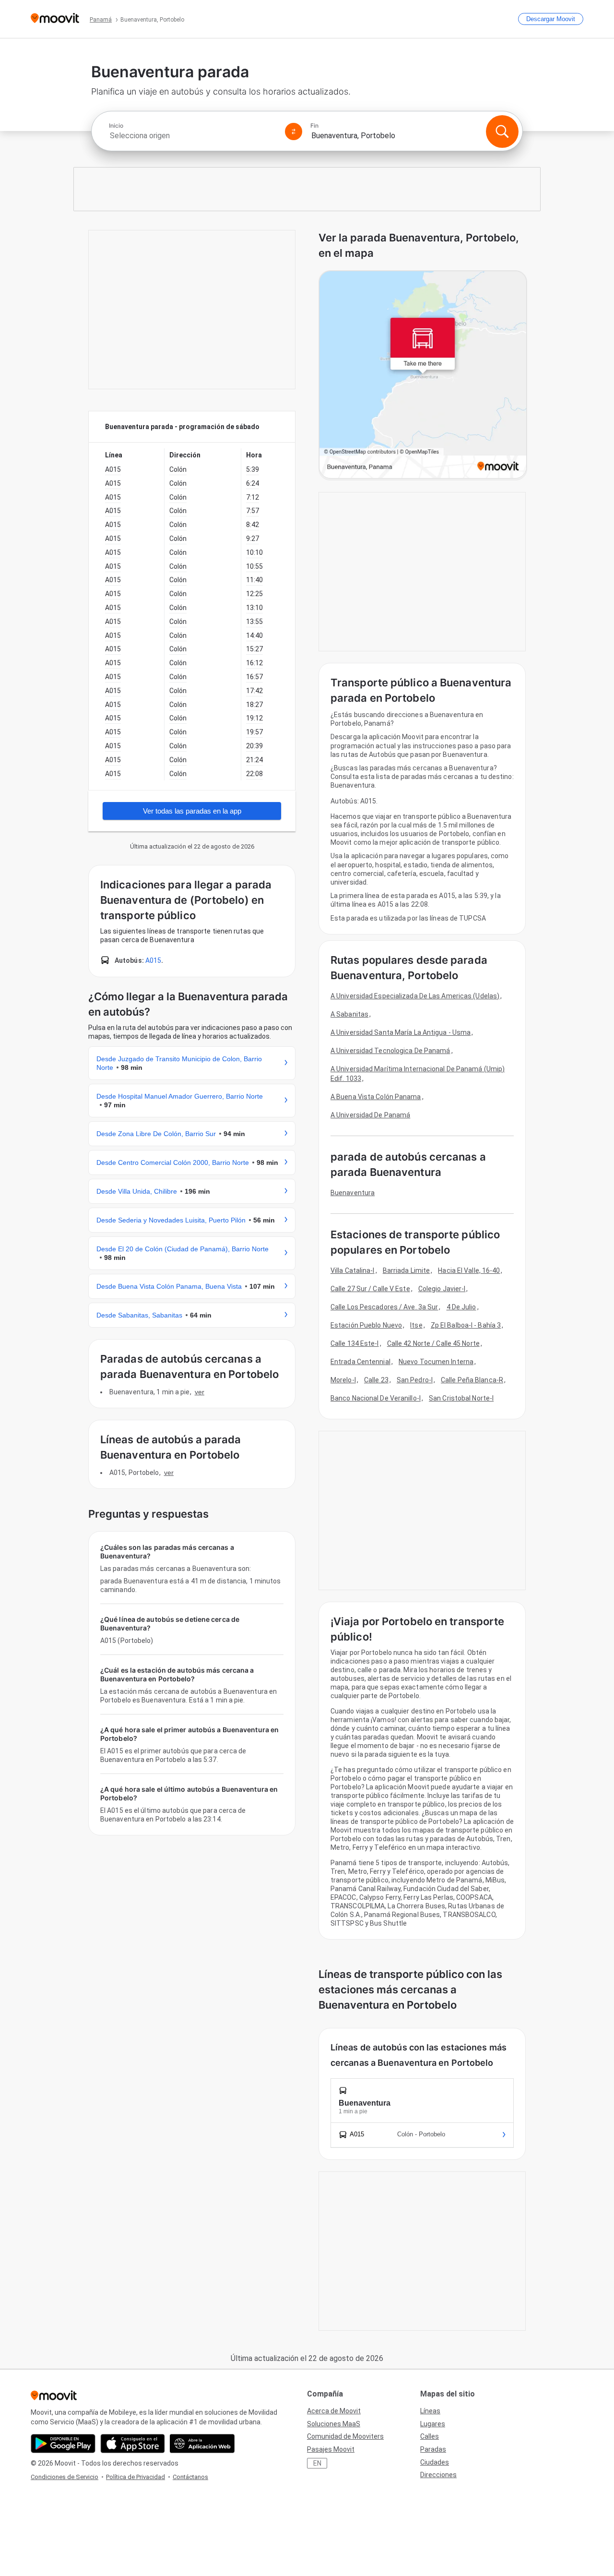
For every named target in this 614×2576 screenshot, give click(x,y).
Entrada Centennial (360, 1362)
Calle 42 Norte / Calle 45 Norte (433, 1343)
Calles (430, 2436)
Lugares (433, 2424)
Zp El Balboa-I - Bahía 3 (466, 1325)
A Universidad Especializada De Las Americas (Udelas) (415, 996)
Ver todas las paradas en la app (192, 811)
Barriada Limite (407, 1270)
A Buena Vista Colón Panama (376, 1097)
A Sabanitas (349, 1014)
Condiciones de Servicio (65, 2477)
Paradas (433, 2449)
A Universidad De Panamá (370, 1115)
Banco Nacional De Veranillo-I (376, 1398)
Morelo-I (343, 1380)
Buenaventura (353, 1193)
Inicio (116, 126)
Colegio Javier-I (442, 1289)
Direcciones (438, 2475)
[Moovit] (55, 19)
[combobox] (193, 136)
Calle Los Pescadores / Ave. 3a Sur (384, 1307)
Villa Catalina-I (353, 1270)
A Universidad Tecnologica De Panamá (390, 1051)
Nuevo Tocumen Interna (436, 1362)
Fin (314, 126)
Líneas (430, 2411)
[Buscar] (502, 132)
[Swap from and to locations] (294, 132)
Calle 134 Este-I (355, 1343)
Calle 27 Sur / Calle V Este (370, 1289)
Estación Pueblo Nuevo (366, 1325)
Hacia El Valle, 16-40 (469, 1270)
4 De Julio (461, 1307)
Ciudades (435, 2462)
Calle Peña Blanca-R (472, 1380)
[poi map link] (423, 375)
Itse (416, 1325)
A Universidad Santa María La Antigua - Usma (401, 1032)
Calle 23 (376, 1380)
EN (317, 2463)
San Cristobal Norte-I (461, 1398)
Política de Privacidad (136, 2477)
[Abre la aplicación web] (202, 2444)
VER (200, 1392)
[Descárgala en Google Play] (63, 2444)
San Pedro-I (415, 1380)
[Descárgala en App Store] (133, 2444)
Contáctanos (190, 2477)
